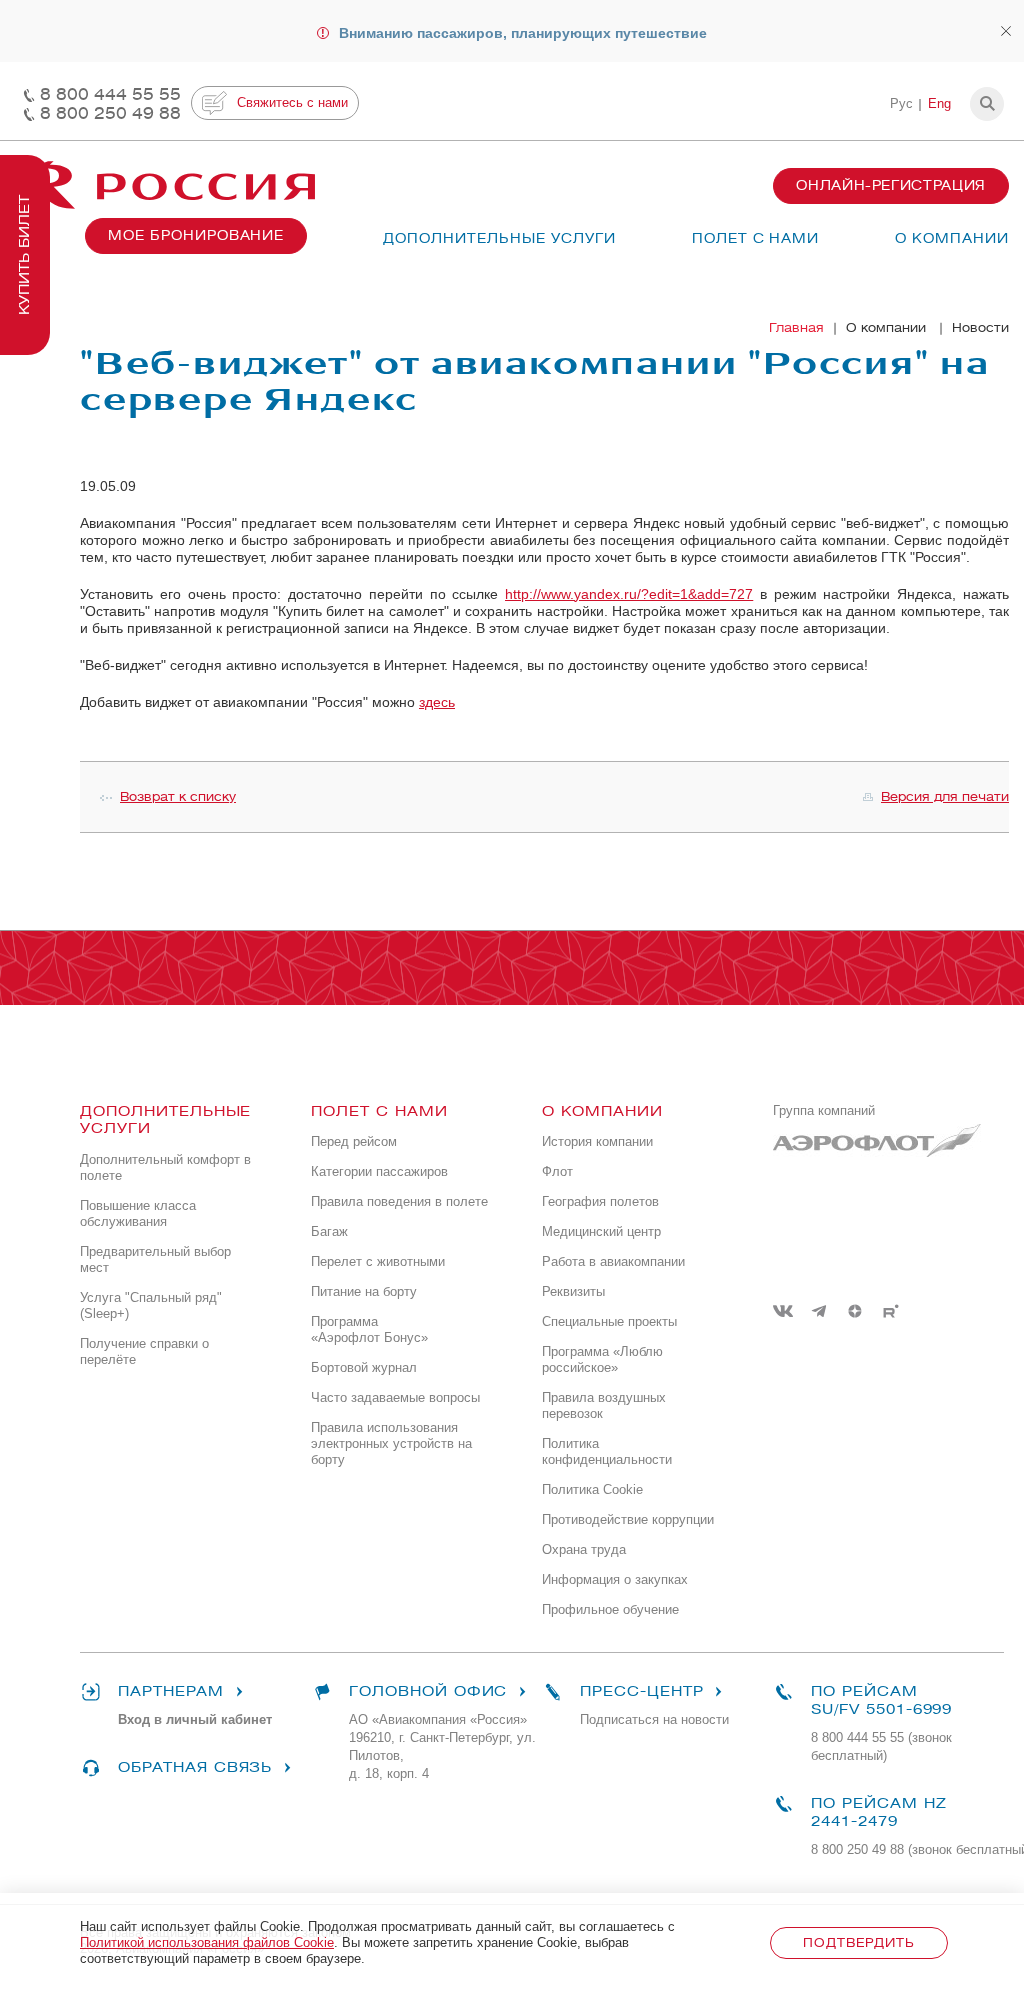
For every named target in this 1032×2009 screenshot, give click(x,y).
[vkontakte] (783, 1311)
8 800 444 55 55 (110, 94)
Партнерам (171, 1691)
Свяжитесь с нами (292, 102)
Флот (557, 1171)
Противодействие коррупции (628, 1519)
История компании (597, 1141)
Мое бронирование (196, 235)
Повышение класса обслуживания (138, 1213)
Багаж (329, 1231)
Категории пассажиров (379, 1171)
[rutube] (891, 1311)
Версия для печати (945, 796)
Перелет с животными (378, 1261)
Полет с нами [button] (756, 238)
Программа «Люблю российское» (602, 1359)
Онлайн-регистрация (891, 185)
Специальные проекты (609, 1321)
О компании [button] (952, 238)
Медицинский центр (601, 1231)
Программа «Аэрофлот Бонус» (369, 1329)
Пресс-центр (641, 1691)
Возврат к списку (178, 796)
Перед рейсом (354, 1141)
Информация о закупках (615, 1579)
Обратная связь (195, 1767)
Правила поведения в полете (399, 1201)
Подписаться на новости (654, 1719)
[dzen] (855, 1311)
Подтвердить (858, 1942)
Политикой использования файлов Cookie (207, 1942)
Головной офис (428, 1691)
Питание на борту (364, 1291)
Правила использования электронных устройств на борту (391, 1443)
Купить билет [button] (24, 255)
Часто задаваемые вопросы (395, 1397)
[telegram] (819, 1311)
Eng (939, 103)
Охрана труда (584, 1549)
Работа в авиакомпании (613, 1261)
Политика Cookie (592, 1489)
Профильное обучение (610, 1609)
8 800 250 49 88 (110, 113)
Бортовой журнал (364, 1367)
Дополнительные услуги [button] (499, 238)
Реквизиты (573, 1291)
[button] (987, 104)
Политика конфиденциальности (607, 1451)
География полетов (600, 1201)
